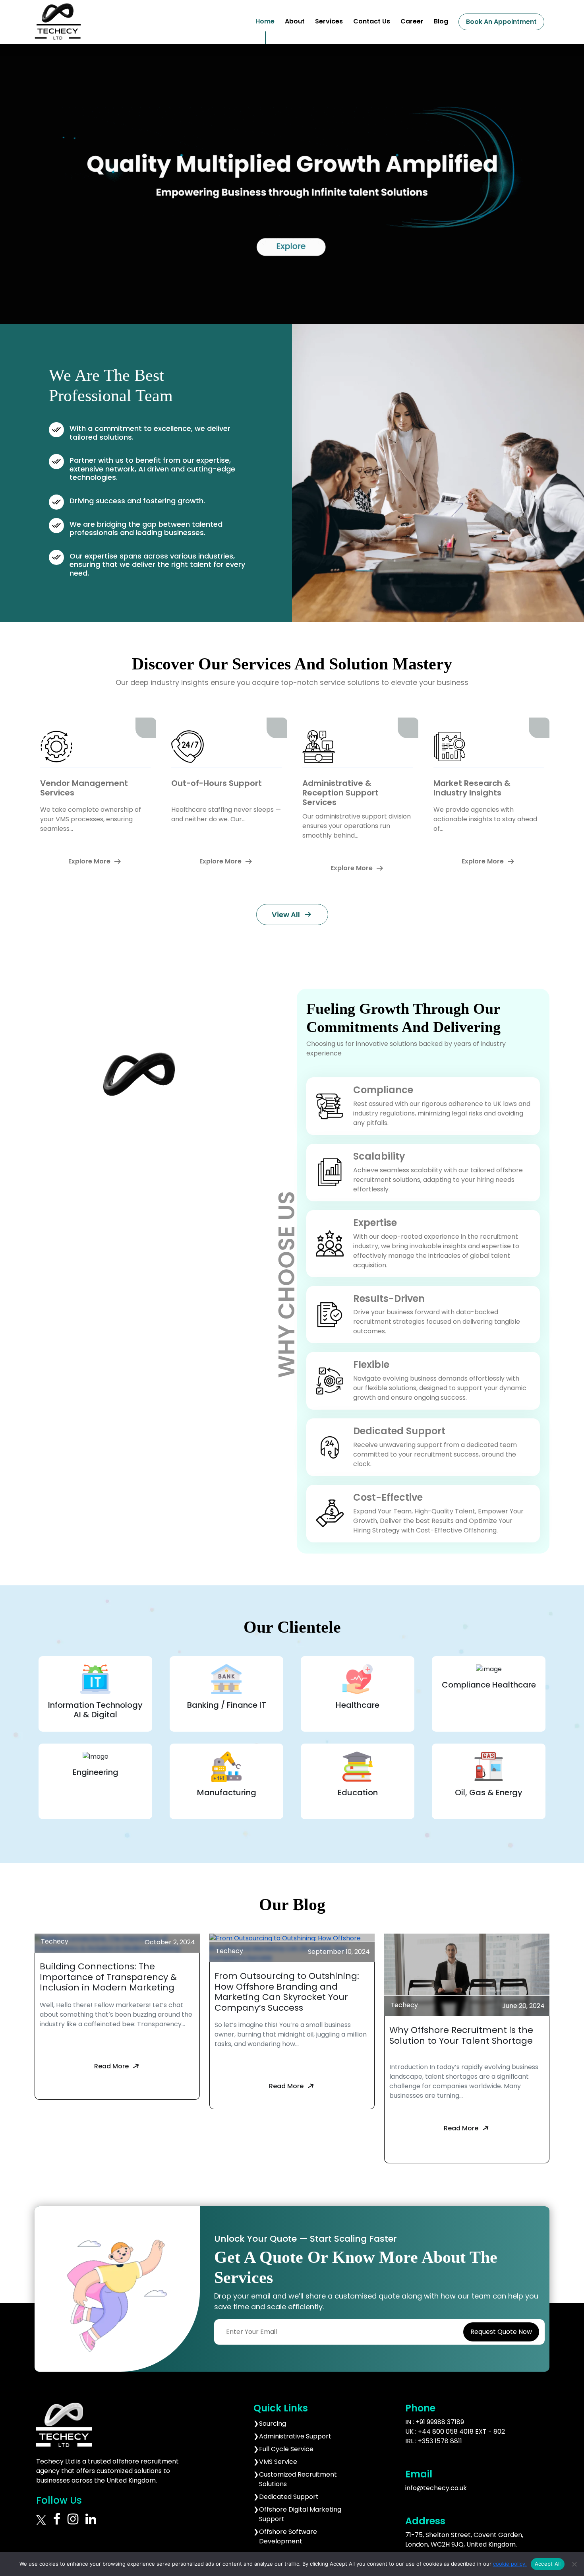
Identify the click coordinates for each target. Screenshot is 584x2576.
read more (117, 2066)
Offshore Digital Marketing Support (300, 2514)
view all (292, 914)
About (295, 21)
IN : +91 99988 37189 (435, 2422)
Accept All (548, 2564)
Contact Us (372, 21)
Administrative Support (295, 2436)
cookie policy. (510, 2564)
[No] (574, 2564)
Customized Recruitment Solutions (298, 2479)
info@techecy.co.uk (436, 2488)
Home (265, 21)
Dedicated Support (289, 2497)
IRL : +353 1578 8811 (434, 2441)
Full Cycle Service (286, 2449)
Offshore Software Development (288, 2536)
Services (329, 21)
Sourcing (273, 2424)
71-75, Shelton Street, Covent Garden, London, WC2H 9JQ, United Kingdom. (464, 2540)
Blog (441, 21)
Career (412, 21)
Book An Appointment (501, 22)
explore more (95, 861)
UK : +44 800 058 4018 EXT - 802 (455, 2431)
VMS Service (278, 2462)
